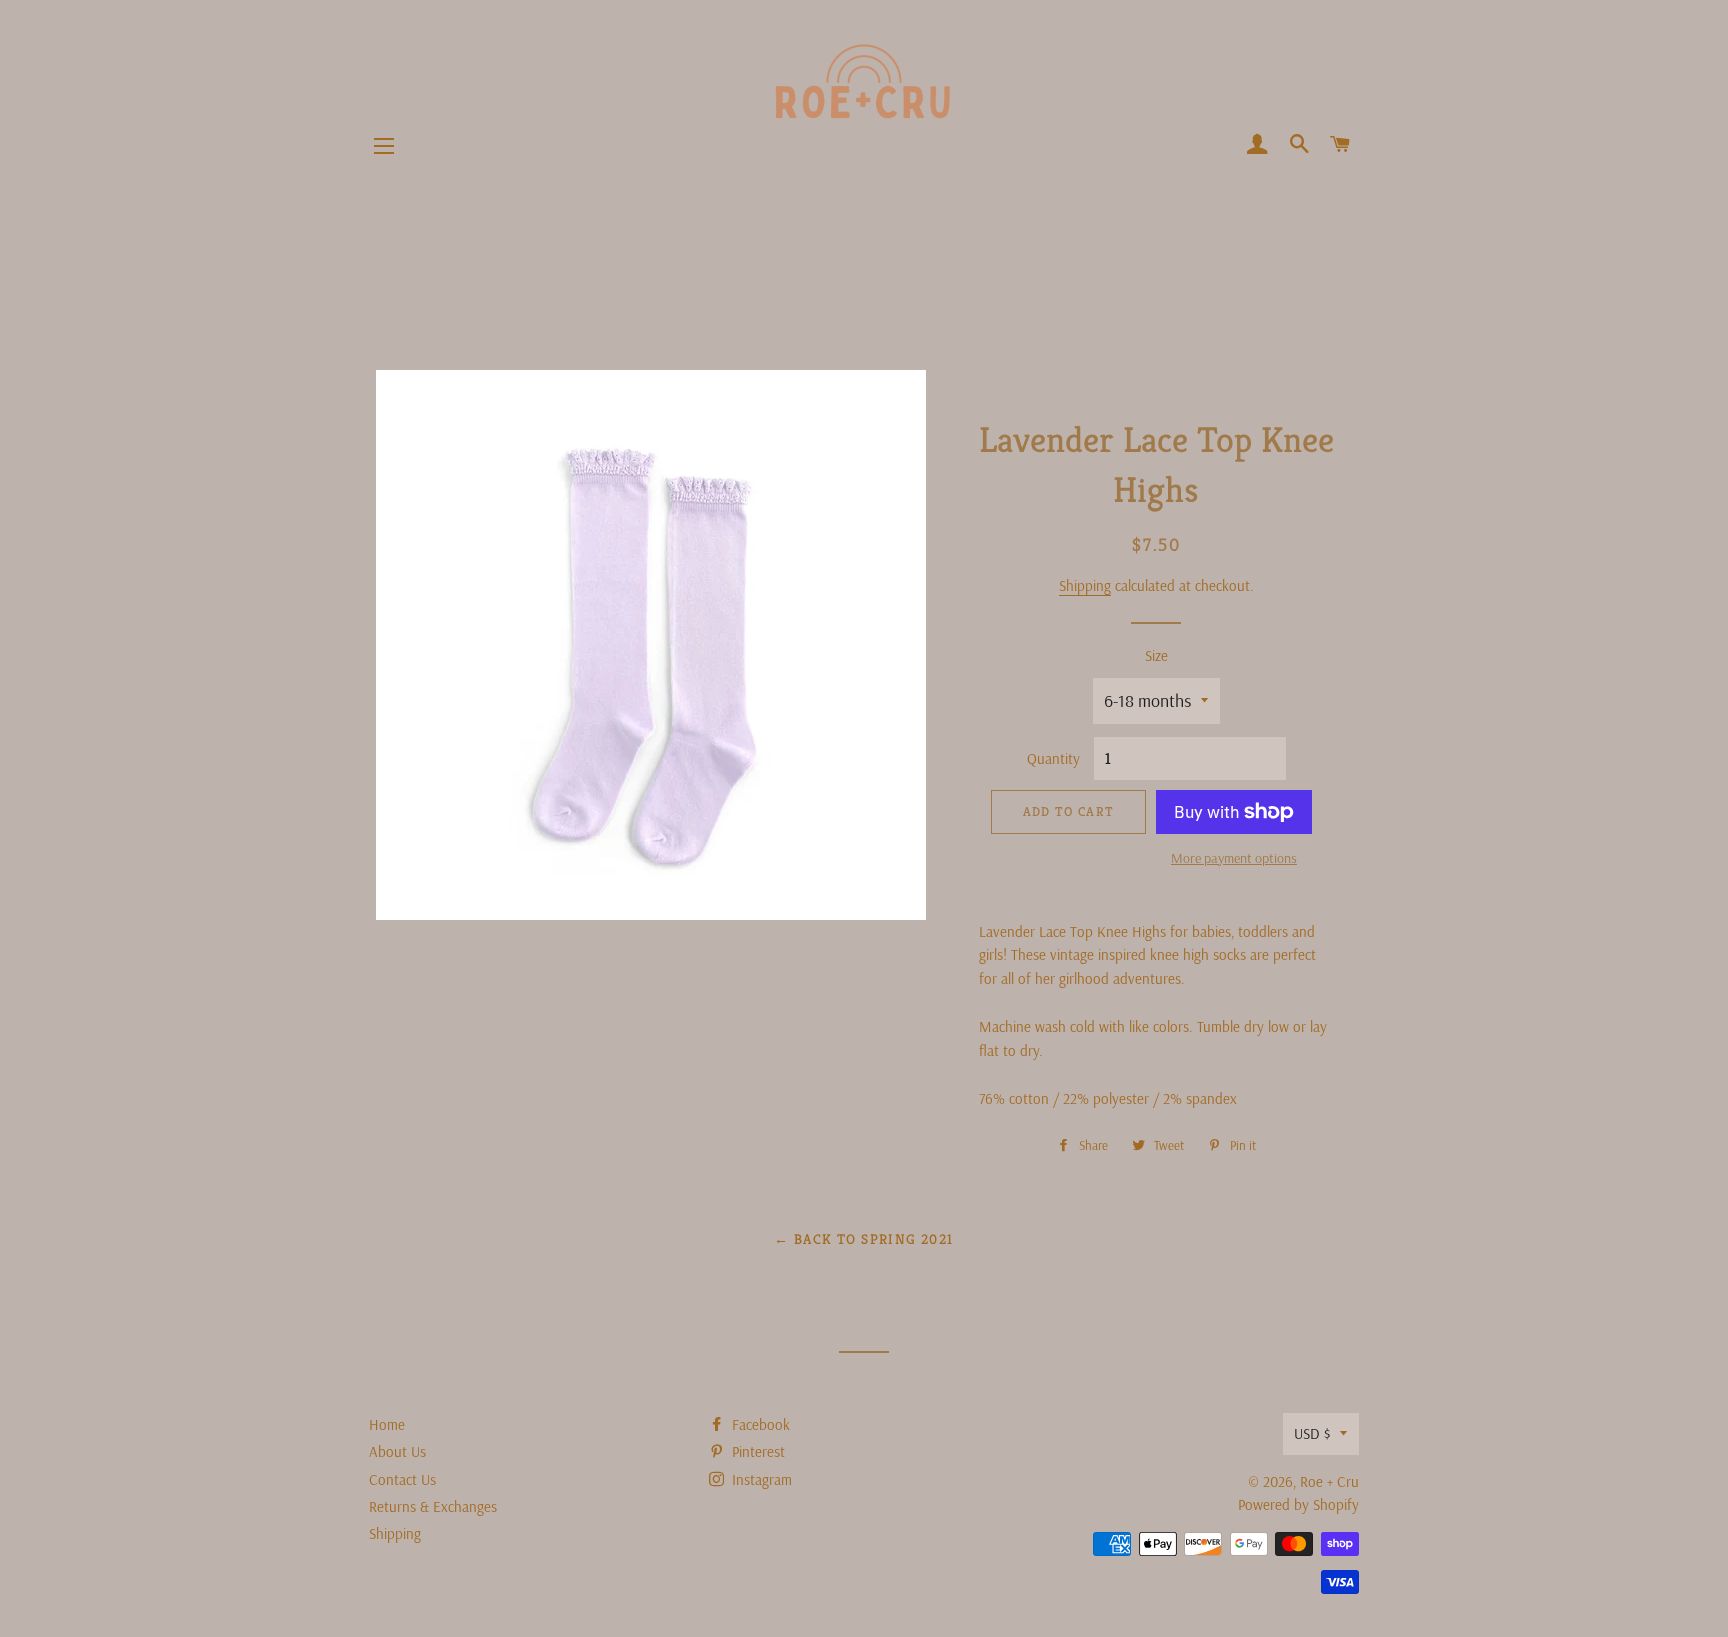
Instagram (760, 1479)
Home (387, 1424)
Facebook (759, 1424)
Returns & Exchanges (433, 1506)
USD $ (1312, 1433)
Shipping (1085, 585)
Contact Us (402, 1479)
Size (1156, 655)
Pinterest (756, 1451)
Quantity (1053, 758)
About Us (397, 1451)
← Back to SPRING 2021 (863, 1239)
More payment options (1234, 858)
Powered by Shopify (1298, 1504)
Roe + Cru (1329, 1481)
